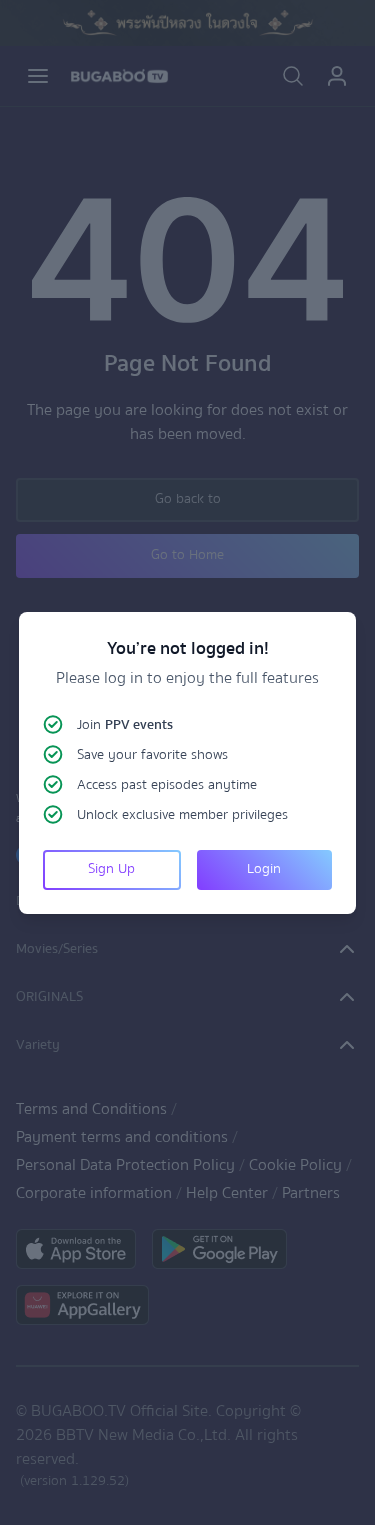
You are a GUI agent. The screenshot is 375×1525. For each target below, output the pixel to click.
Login (264, 869)
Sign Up (111, 869)
